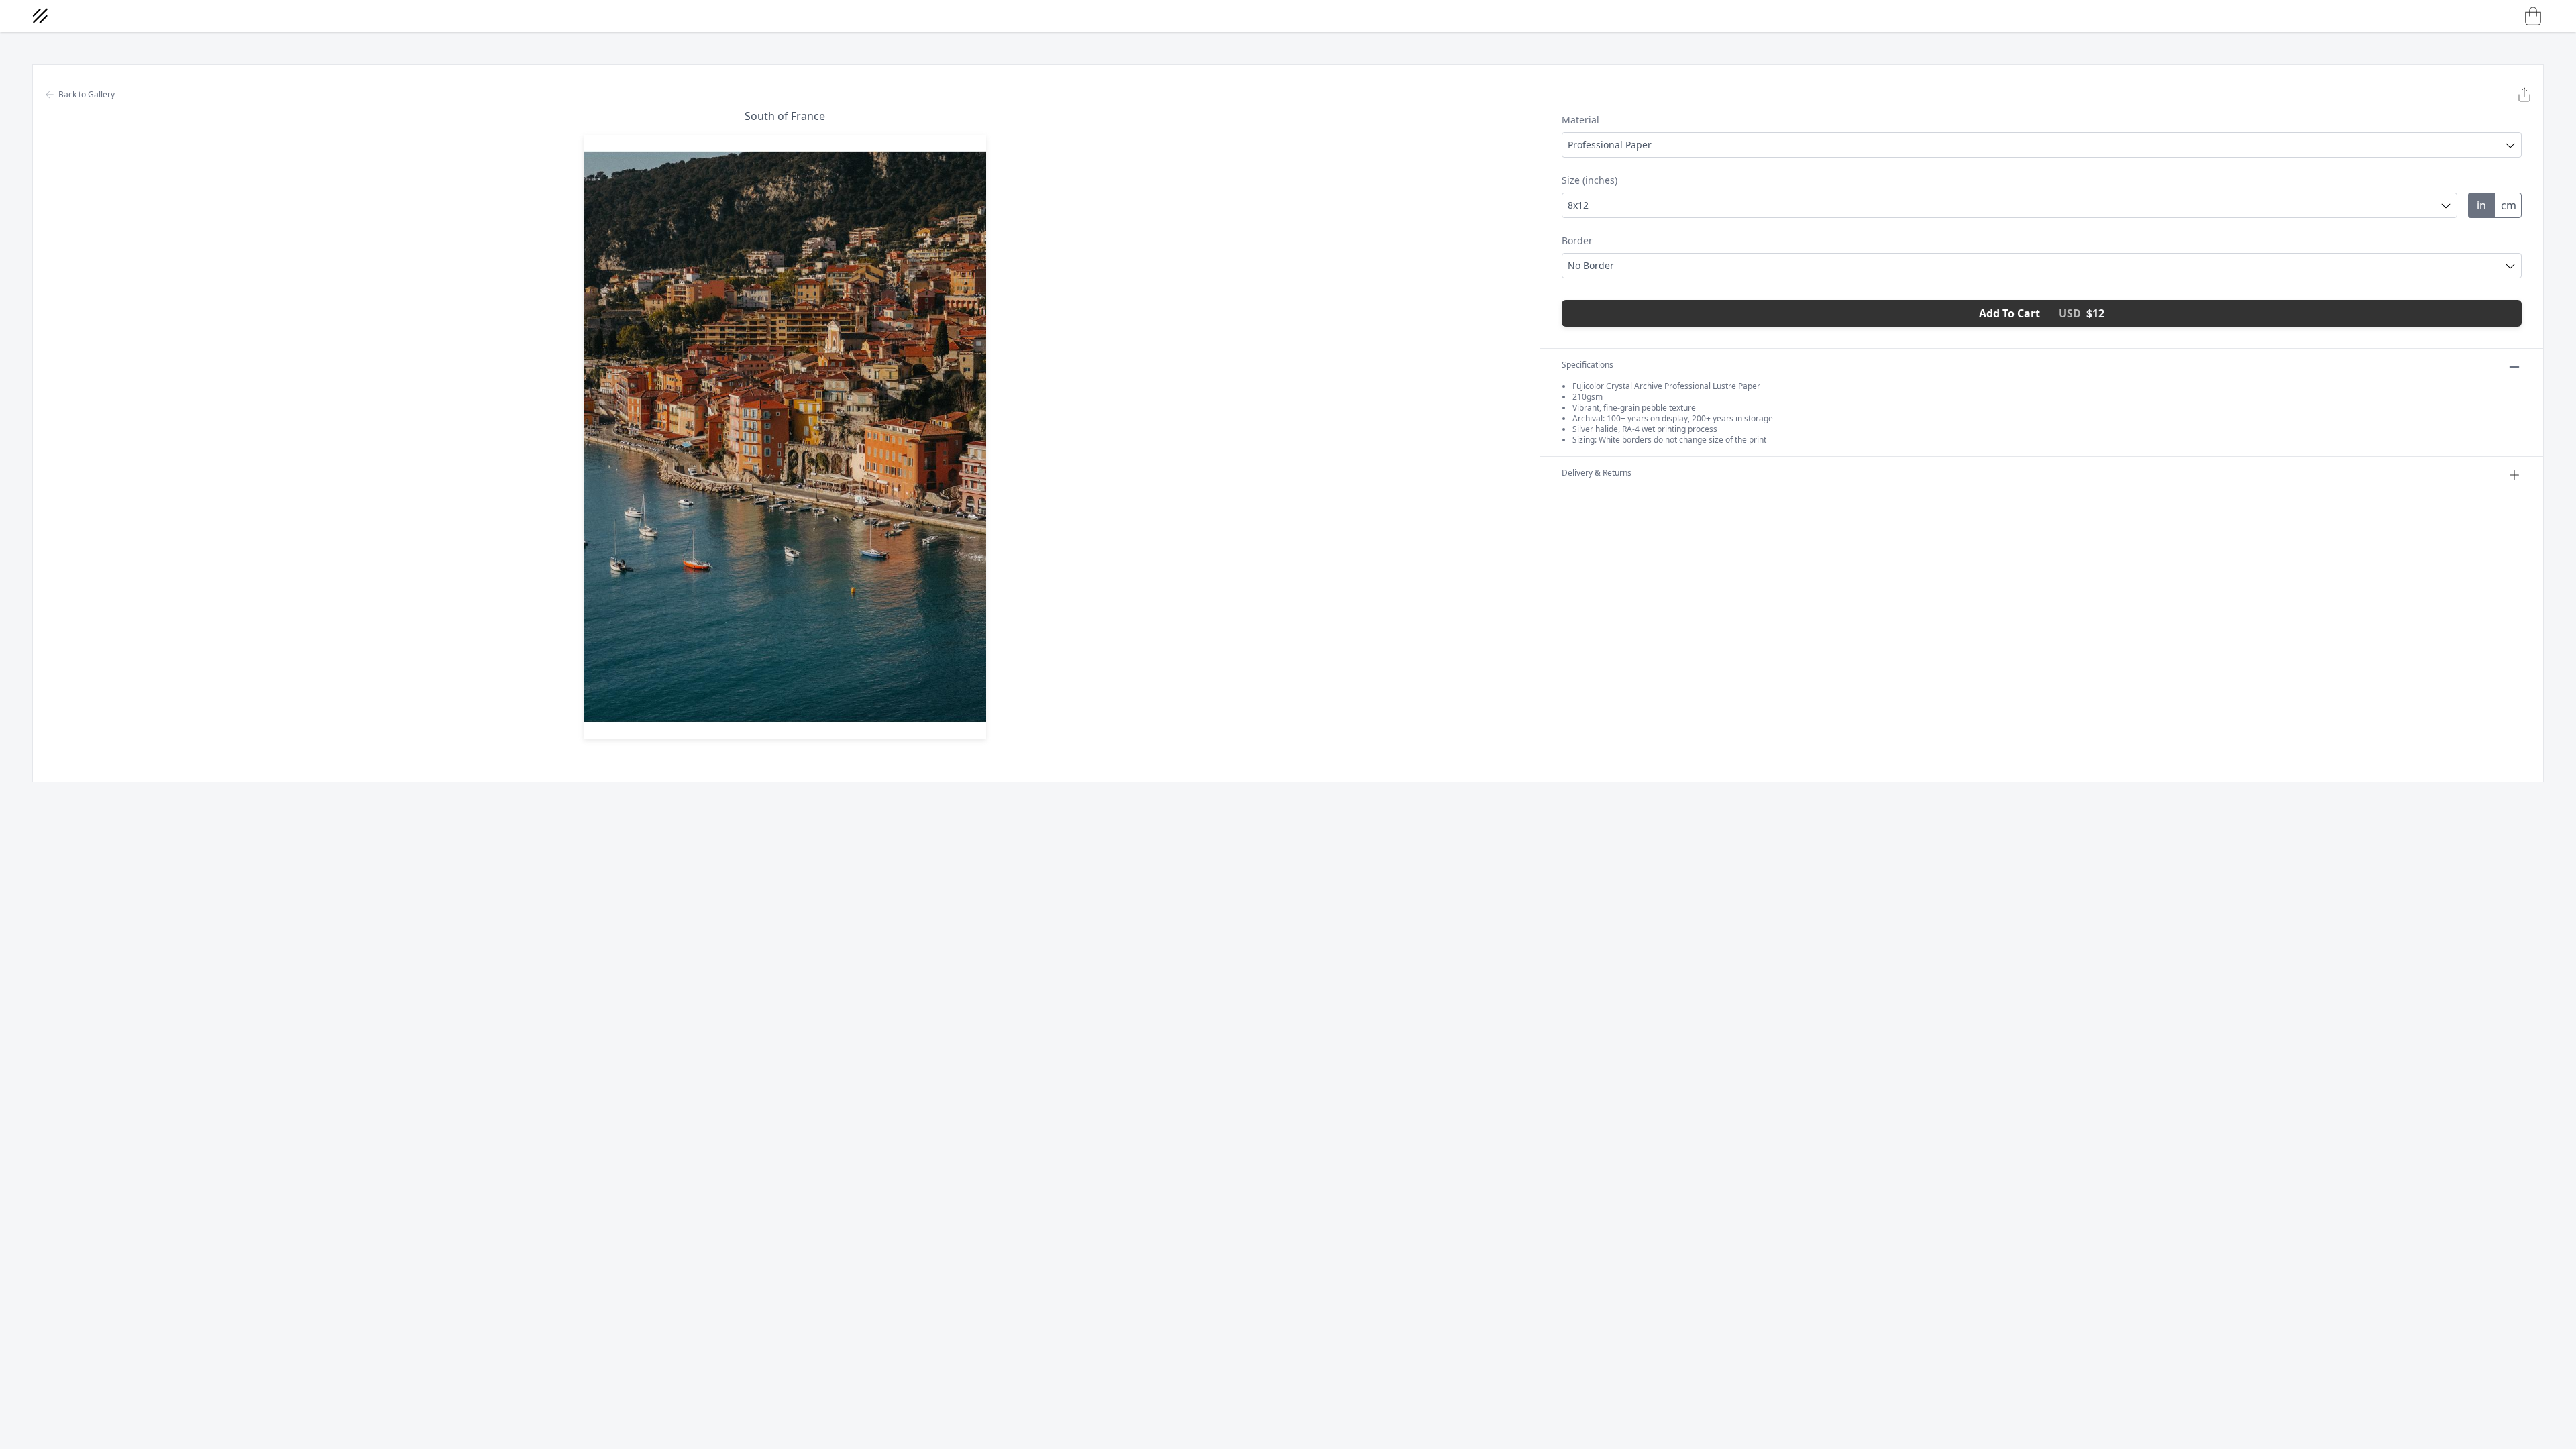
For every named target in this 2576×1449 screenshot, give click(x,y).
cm (2509, 205)
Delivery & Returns (1597, 473)
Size (1590, 180)
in (2481, 205)
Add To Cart (2042, 313)
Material (1580, 120)
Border (1577, 240)
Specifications (1588, 365)
